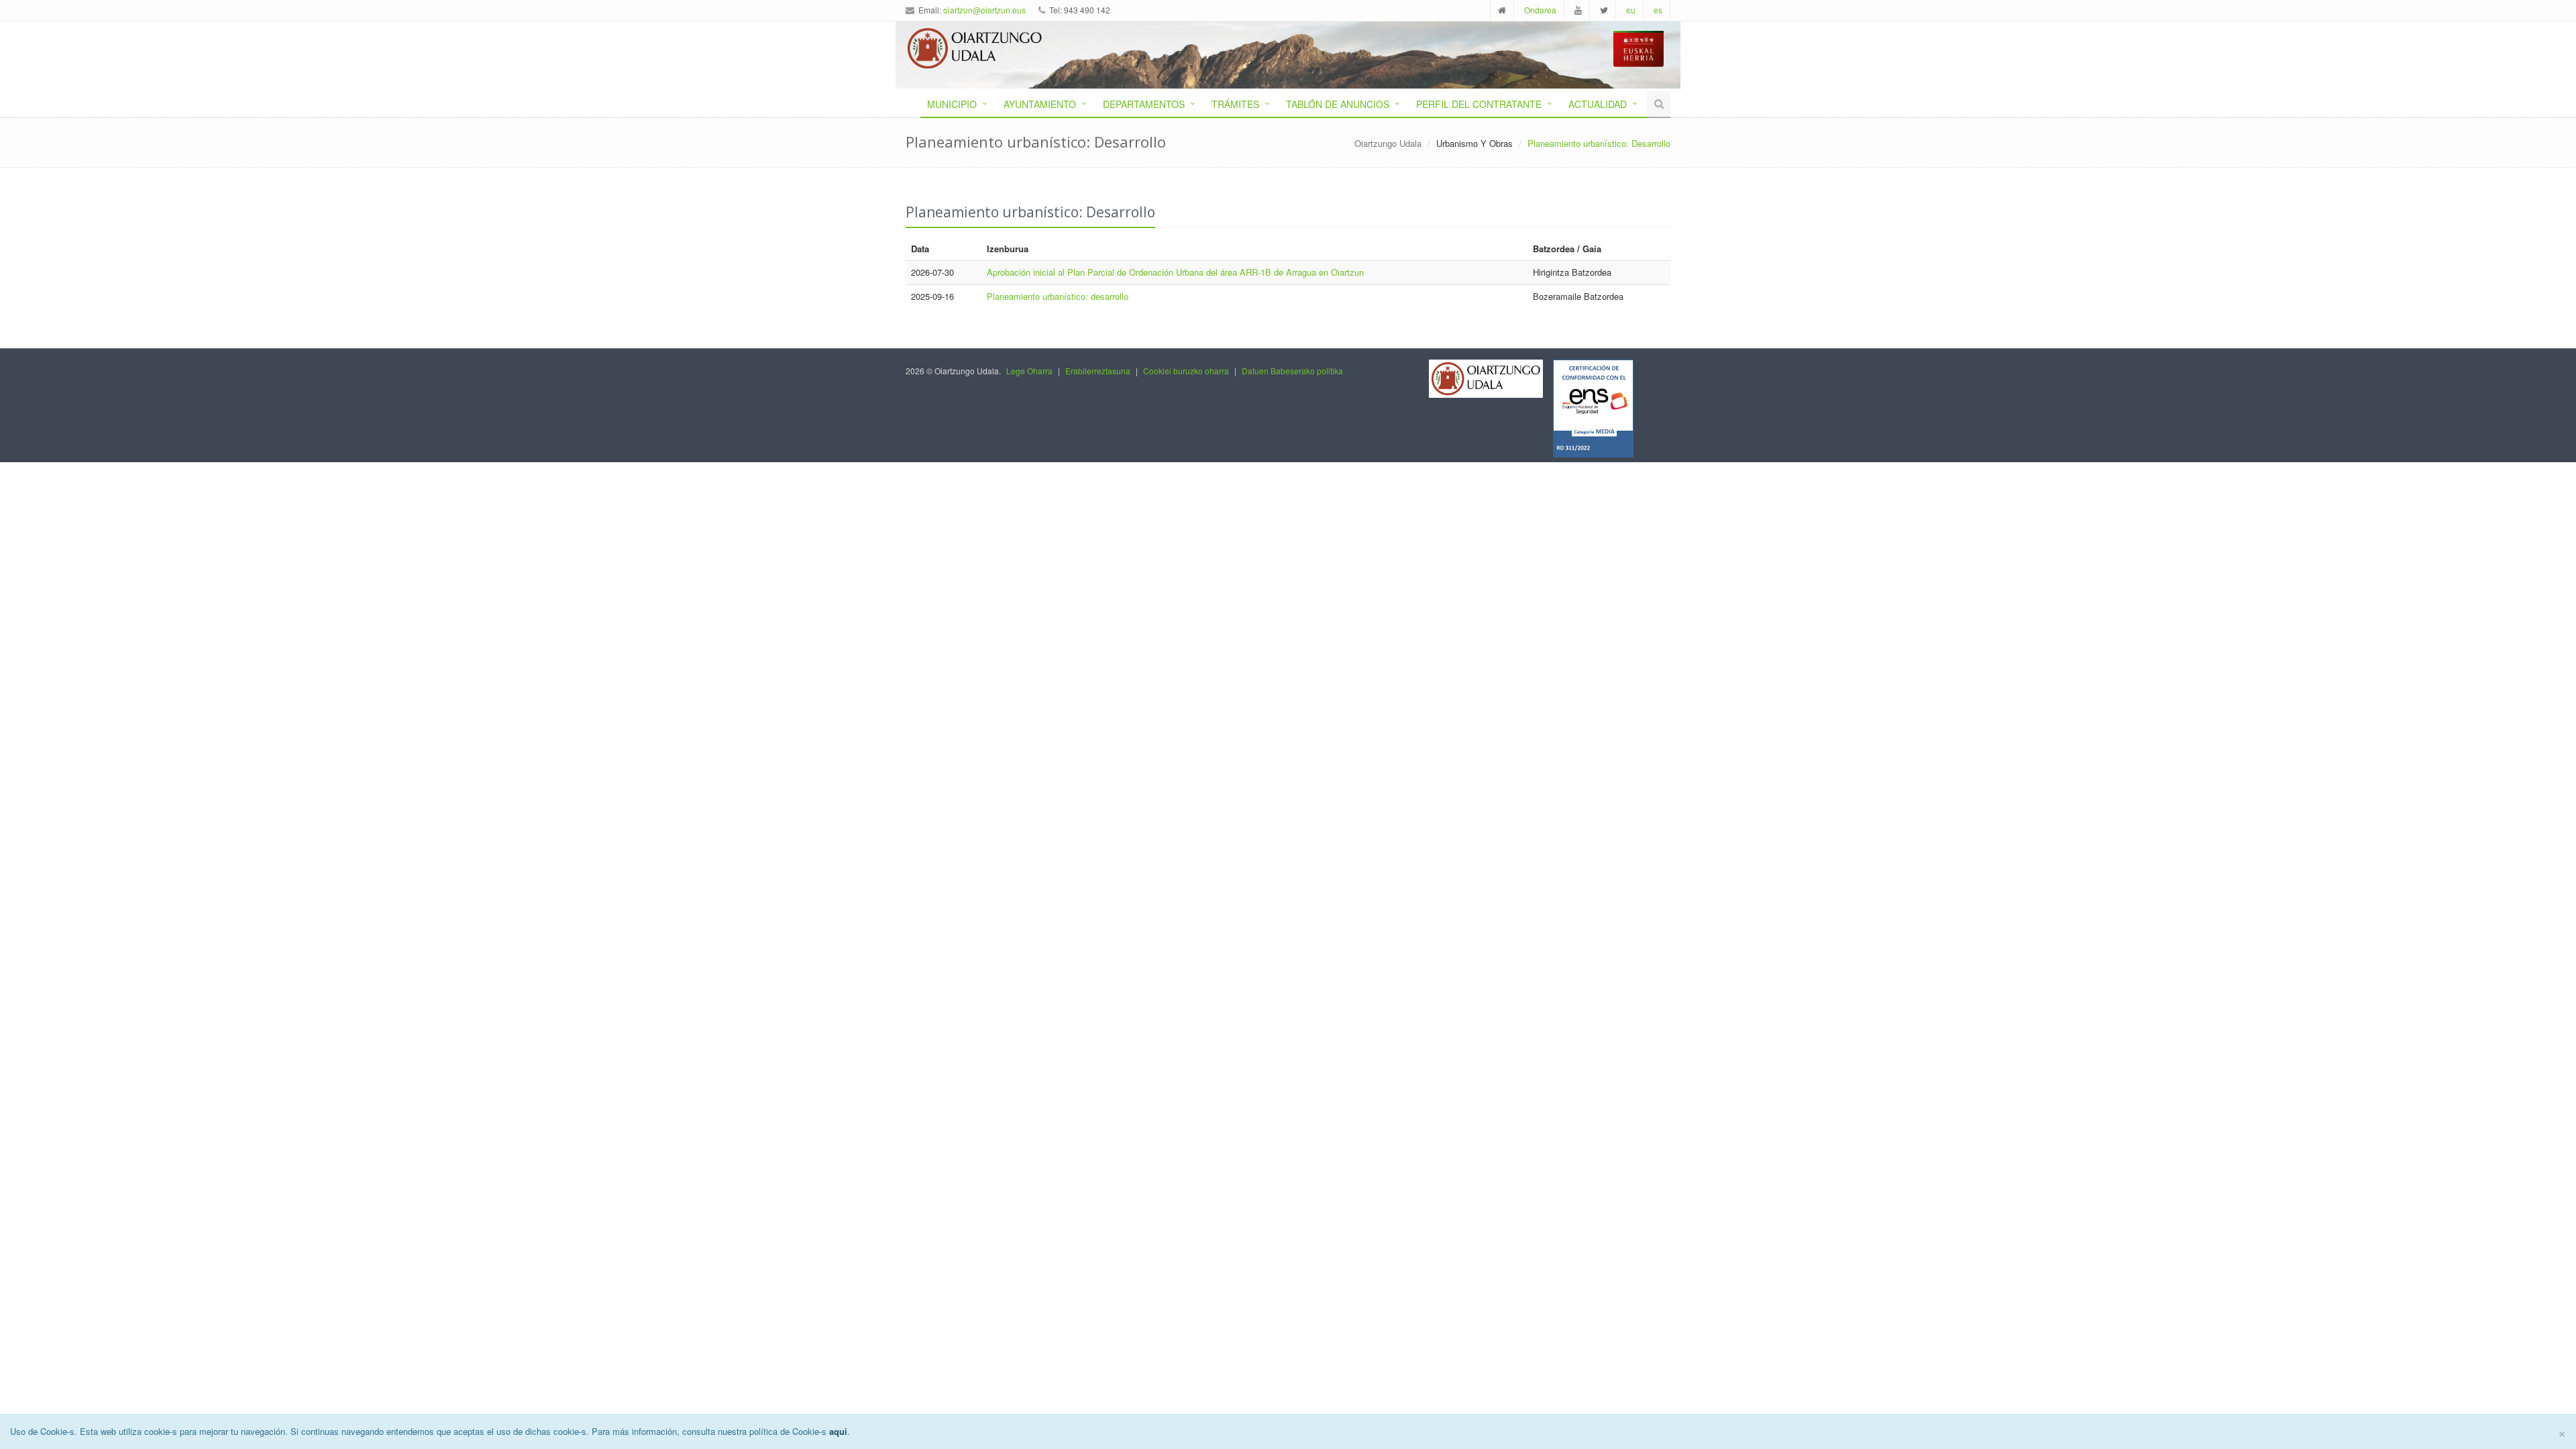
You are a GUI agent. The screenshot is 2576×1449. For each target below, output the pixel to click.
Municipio (952, 104)
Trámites (1235, 104)
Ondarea (1540, 10)
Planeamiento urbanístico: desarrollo (1058, 296)
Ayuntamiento (1040, 104)
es (1658, 10)
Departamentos (1144, 104)
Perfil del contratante (1479, 104)
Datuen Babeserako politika (1292, 371)
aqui (838, 1431)
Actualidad (1598, 104)
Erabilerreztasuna (1098, 371)
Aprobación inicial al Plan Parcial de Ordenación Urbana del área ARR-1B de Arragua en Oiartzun (1175, 272)
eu (1631, 10)
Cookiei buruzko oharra (1186, 371)
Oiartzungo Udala (1388, 143)
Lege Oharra (1029, 371)
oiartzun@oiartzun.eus (984, 10)
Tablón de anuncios (1338, 104)
